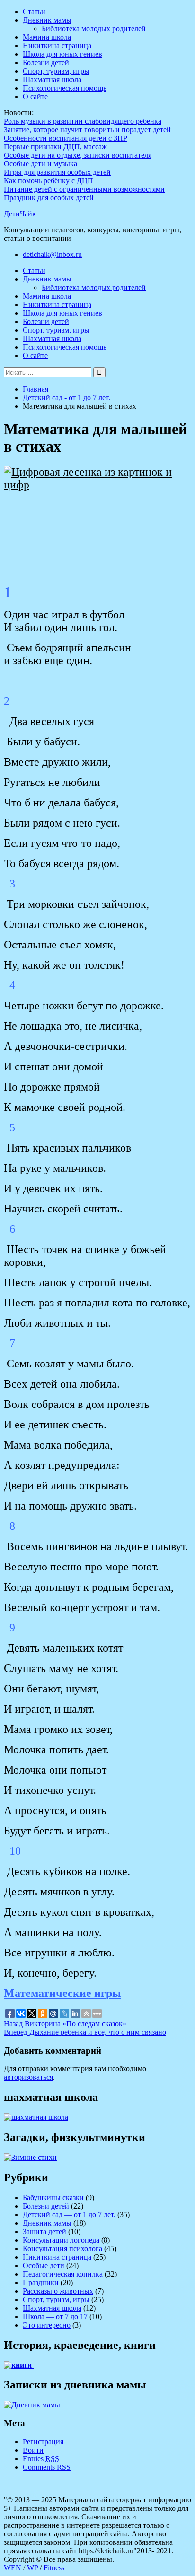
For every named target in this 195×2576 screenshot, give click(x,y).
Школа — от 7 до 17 (55, 2316)
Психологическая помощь (65, 88)
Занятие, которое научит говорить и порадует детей (87, 130)
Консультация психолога (62, 2248)
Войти (33, 2450)
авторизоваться (28, 2077)
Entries (41, 2459)
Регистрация (43, 2442)
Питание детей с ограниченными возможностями (84, 189)
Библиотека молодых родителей (94, 29)
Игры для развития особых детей (57, 172)
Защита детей (44, 2231)
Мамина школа (47, 37)
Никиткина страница (57, 46)
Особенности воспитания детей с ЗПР (66, 138)
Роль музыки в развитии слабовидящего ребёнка (83, 121)
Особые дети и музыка (40, 164)
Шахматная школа (52, 80)
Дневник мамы (47, 20)
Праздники (41, 2282)
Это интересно (47, 2325)
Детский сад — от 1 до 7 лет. (69, 2214)
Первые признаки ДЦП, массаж (55, 147)
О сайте (35, 97)
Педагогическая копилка (63, 2274)
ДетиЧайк (20, 214)
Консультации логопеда (61, 2240)
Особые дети (44, 2265)
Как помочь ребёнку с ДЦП (49, 181)
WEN (13, 2568)
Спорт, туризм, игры (56, 71)
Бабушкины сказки (53, 2197)
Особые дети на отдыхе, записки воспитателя (78, 155)
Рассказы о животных (58, 2291)
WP (32, 2568)
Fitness (54, 2568)
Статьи (34, 12)
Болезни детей (46, 63)
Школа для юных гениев (62, 54)
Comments (47, 2467)
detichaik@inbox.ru (52, 254)
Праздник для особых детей (49, 198)
